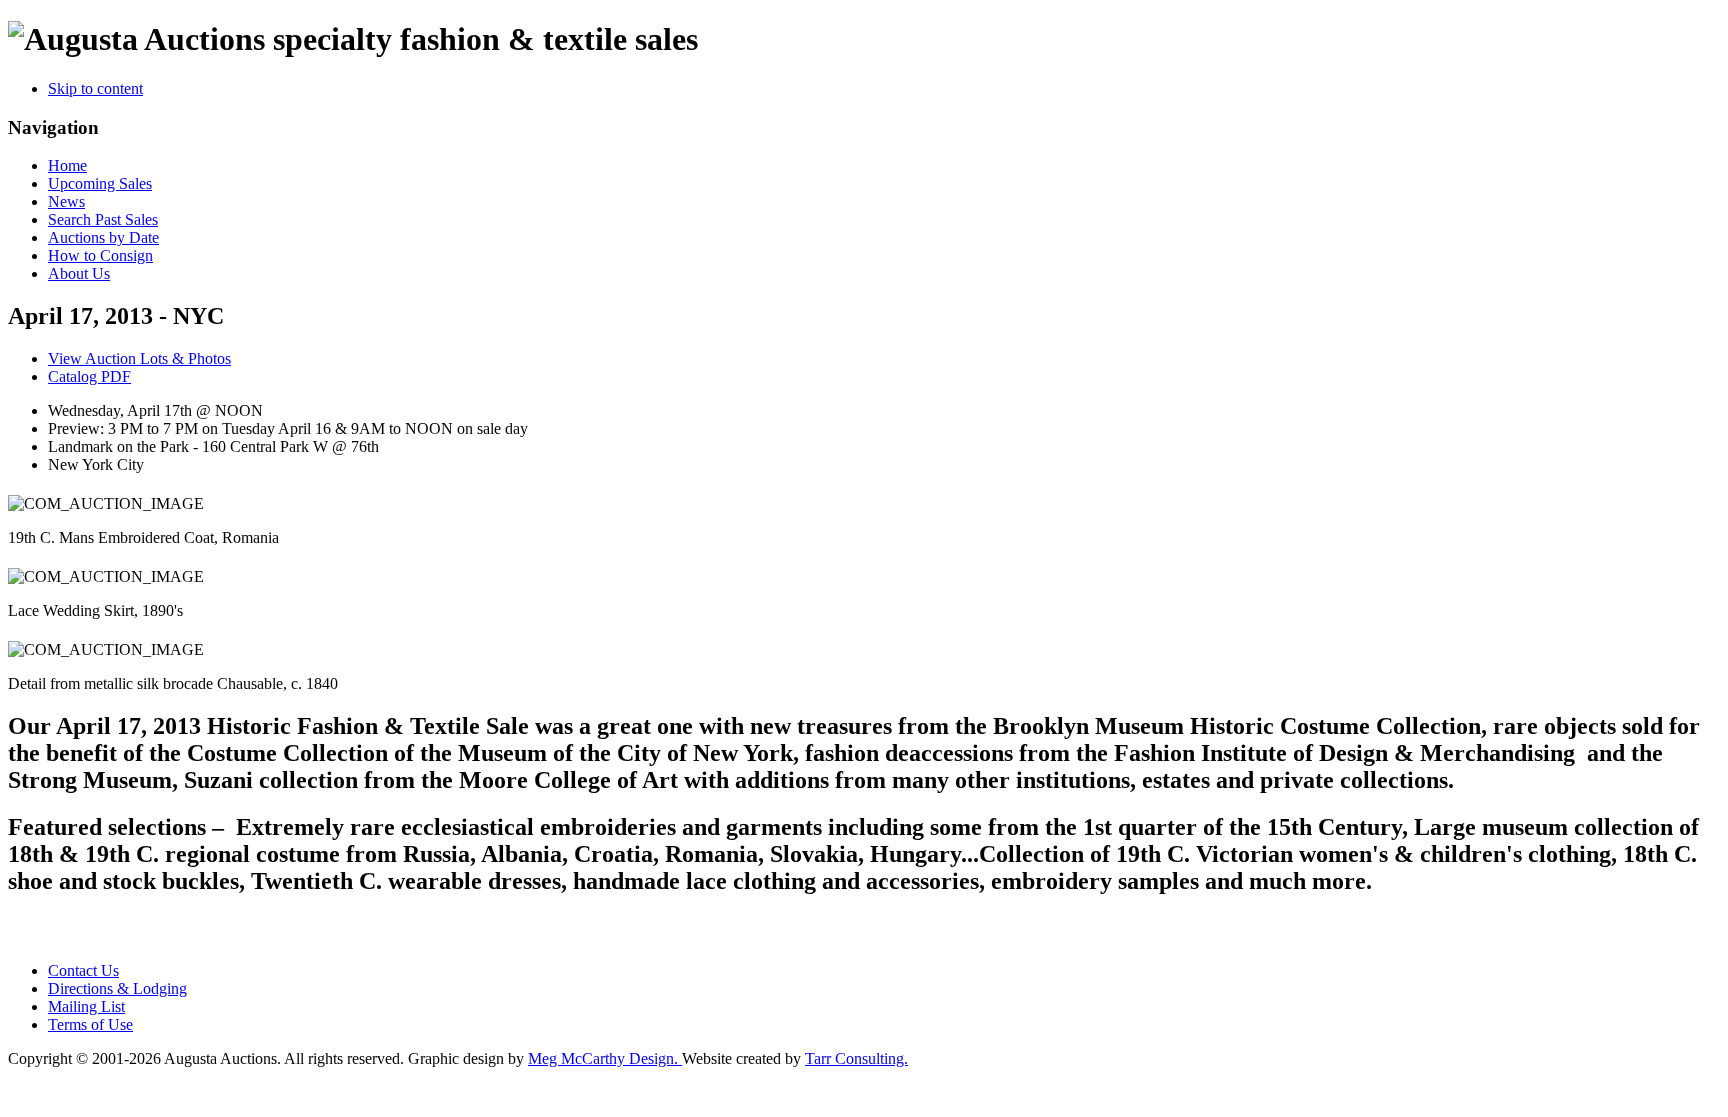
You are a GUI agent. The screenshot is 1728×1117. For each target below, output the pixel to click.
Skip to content (95, 88)
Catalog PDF (89, 376)
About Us (79, 273)
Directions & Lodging (117, 988)
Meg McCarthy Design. (605, 1058)
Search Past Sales (103, 219)
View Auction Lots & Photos (139, 358)
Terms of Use (90, 1024)
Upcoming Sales (100, 183)
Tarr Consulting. (856, 1058)
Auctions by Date (103, 237)
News (66, 201)
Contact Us (83, 970)
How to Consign (100, 255)
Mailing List (86, 1006)
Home (67, 165)
